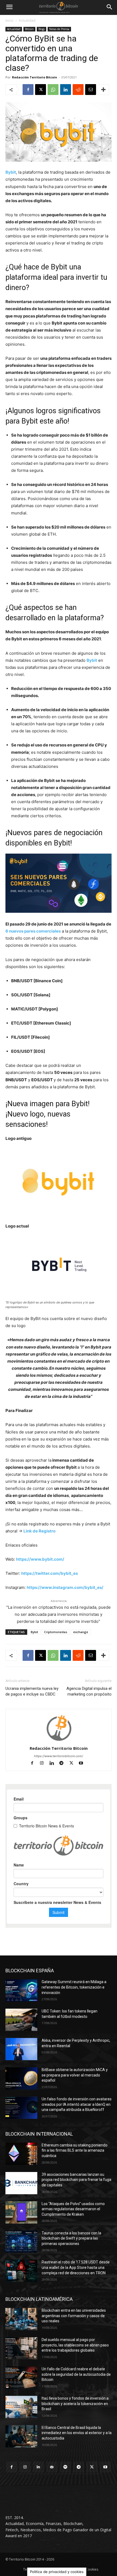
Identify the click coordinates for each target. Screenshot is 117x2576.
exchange (81, 1632)
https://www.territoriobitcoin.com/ (59, 1756)
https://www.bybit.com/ (40, 1559)
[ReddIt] (78, 90)
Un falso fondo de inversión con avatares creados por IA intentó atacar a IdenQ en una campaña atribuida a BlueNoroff (77, 2104)
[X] (41, 90)
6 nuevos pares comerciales (33, 931)
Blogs (41, 29)
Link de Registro (39, 1531)
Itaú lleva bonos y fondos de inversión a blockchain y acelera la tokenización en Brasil (75, 2404)
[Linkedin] (66, 90)
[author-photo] (59, 1741)
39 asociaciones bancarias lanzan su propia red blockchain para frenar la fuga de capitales (76, 2180)
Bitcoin (29, 29)
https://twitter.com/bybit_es (50, 1573)
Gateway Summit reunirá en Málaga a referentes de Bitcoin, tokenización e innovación (74, 1987)
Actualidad (27, 20)
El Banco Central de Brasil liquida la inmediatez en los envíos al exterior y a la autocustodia (77, 2433)
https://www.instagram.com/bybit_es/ (65, 1587)
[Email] (91, 90)
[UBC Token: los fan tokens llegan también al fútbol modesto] (21, 2020)
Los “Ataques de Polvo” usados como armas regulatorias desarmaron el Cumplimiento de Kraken (73, 2209)
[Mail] (52, 2467)
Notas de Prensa (59, 29)
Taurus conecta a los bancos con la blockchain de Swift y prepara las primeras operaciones (71, 2238)
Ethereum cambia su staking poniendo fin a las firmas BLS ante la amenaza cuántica (75, 2150)
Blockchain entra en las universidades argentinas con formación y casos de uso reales (74, 2316)
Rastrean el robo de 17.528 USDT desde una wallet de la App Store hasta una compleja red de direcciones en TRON (76, 2267)
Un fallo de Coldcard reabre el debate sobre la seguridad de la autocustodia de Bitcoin (76, 2374)
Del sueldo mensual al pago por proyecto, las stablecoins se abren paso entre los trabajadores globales (75, 2345)
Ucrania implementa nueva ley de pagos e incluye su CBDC (32, 1691)
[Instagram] (44, 1764)
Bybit (11, 172)
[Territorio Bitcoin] (59, 7)
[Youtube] (83, 1764)
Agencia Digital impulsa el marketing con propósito (89, 1691)
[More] (103, 90)
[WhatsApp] (53, 90)
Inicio (10, 20)
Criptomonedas (56, 1632)
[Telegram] (64, 1764)
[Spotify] (65, 2467)
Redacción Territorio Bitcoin (35, 77)
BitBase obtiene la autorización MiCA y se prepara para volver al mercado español (75, 2075)
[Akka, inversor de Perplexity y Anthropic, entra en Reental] (21, 2049)
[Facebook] (28, 90)
